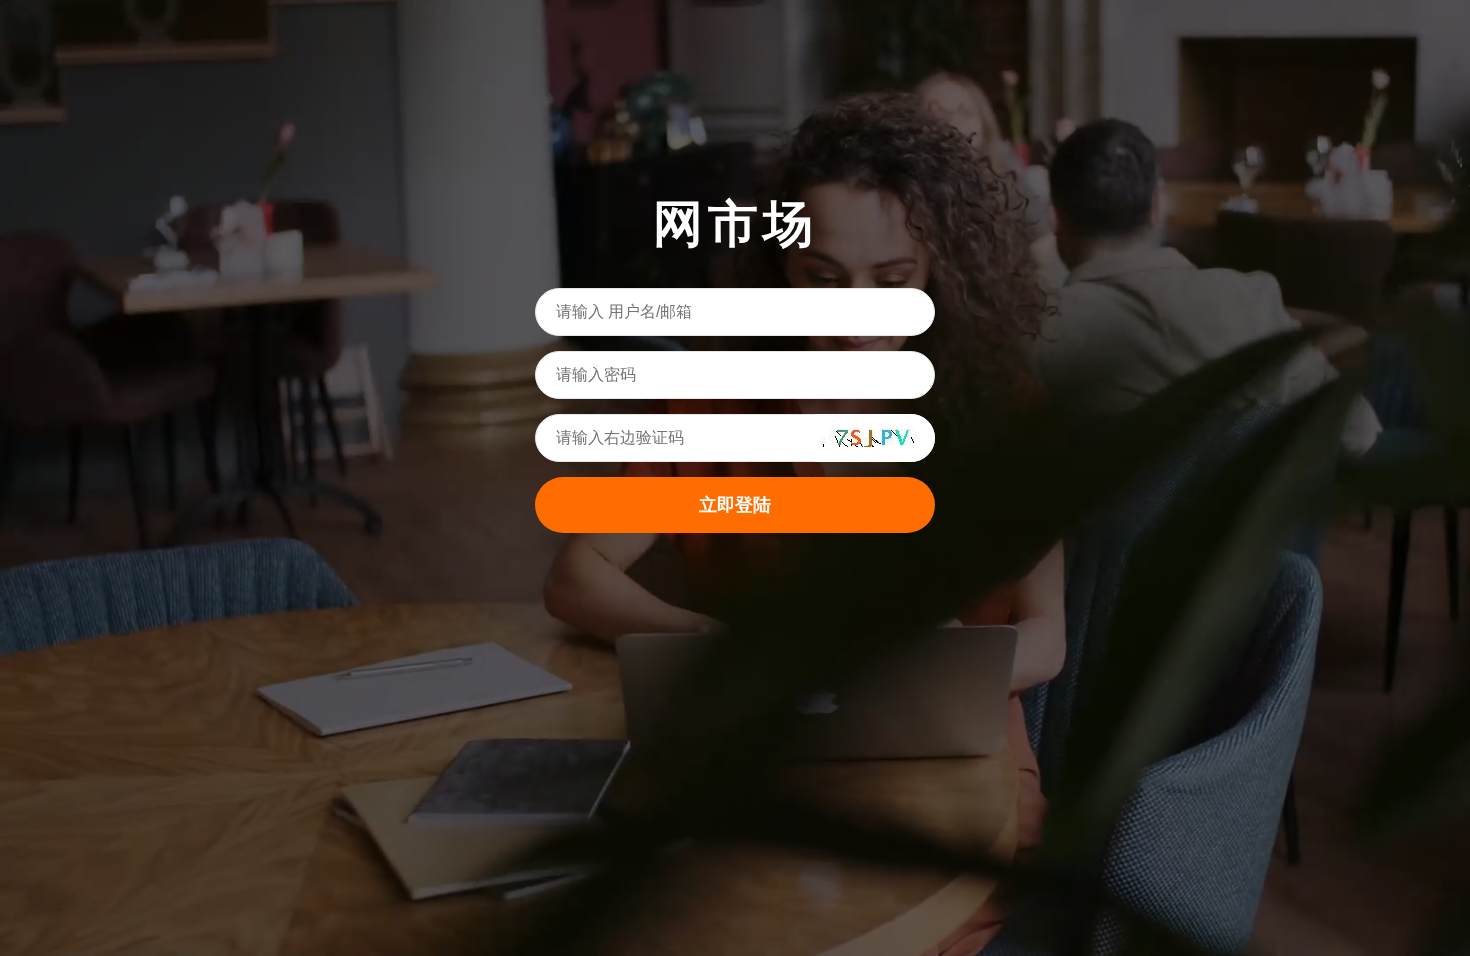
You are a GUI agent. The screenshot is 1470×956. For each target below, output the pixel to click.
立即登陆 (735, 505)
